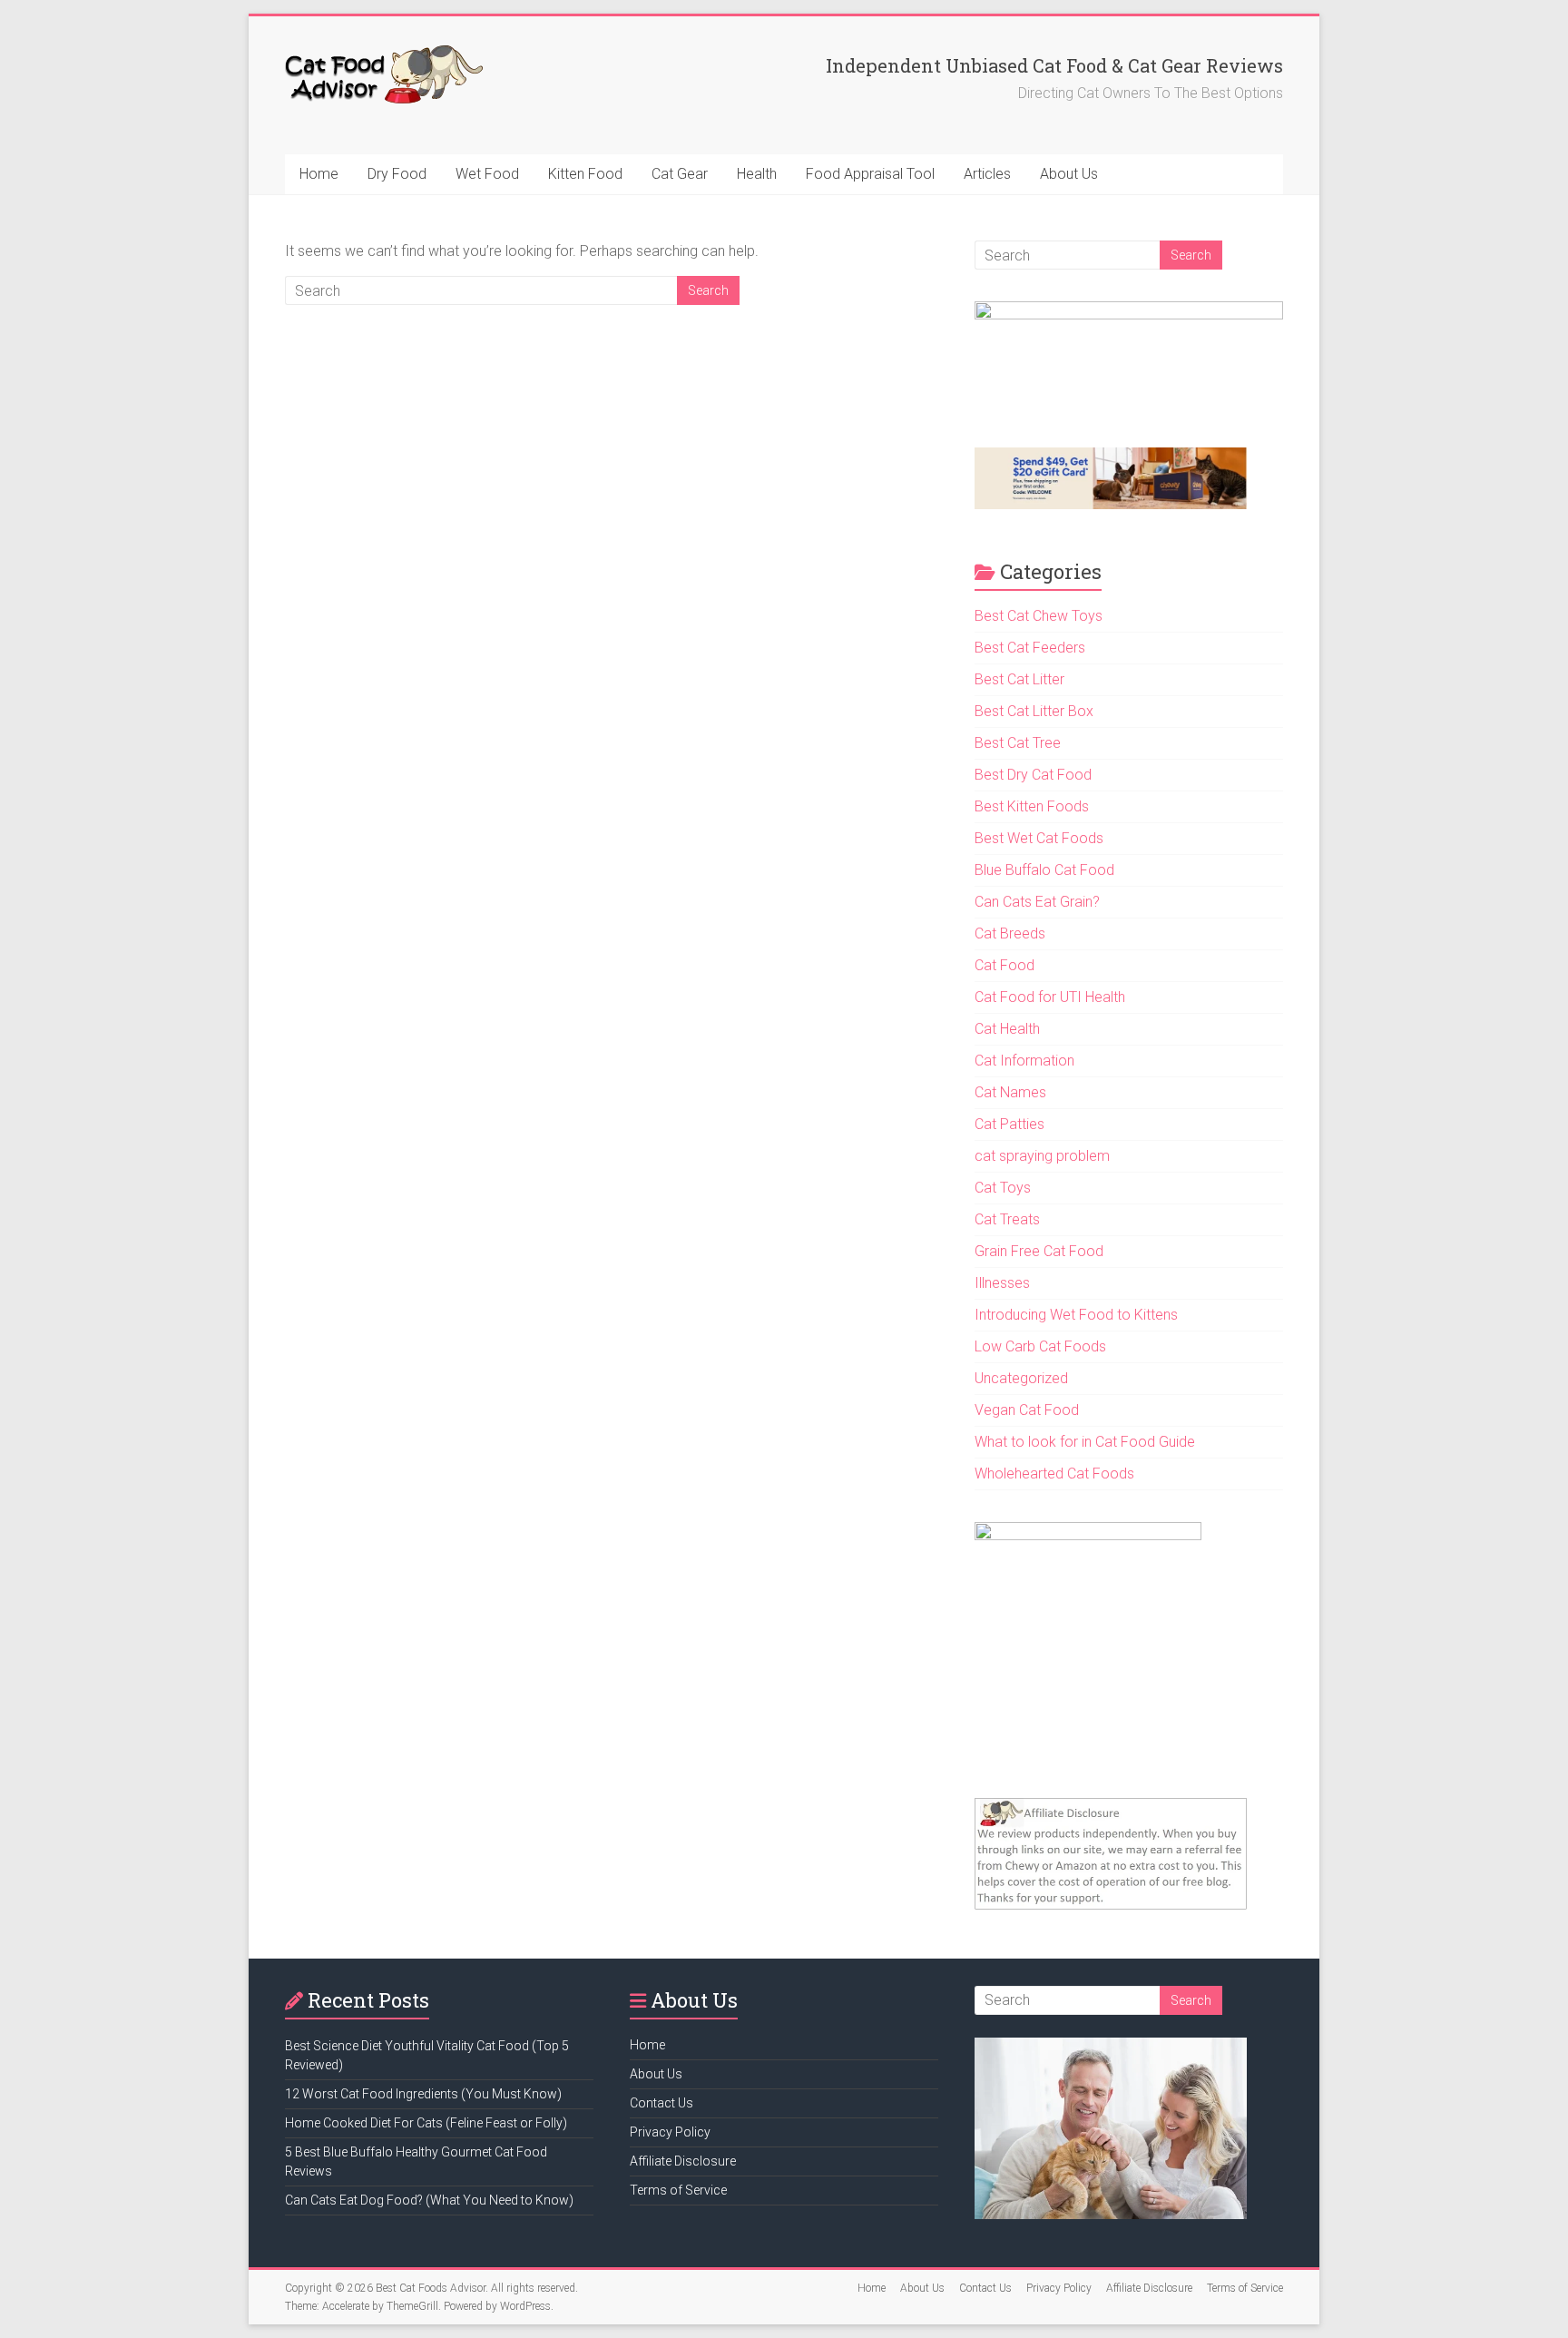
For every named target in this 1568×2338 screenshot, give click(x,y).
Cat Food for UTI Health (1050, 997)
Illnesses (1002, 1283)
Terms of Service (678, 2190)
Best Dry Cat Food (1033, 775)
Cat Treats (1007, 1219)
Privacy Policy (670, 2132)
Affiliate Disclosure (683, 2161)
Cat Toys (1003, 1188)
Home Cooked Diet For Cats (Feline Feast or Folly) (426, 2123)
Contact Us (661, 2103)
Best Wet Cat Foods (1039, 838)
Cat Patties (1009, 1124)
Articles (987, 174)
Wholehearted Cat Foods (1054, 1474)
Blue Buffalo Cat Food (1044, 870)
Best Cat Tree (1018, 743)
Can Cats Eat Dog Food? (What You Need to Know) (429, 2200)
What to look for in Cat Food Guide (1085, 1442)
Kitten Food (585, 174)
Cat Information (1024, 1061)
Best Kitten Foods (1032, 806)
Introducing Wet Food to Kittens (1076, 1315)
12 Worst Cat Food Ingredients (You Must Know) (423, 2094)
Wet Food (487, 174)
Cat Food (1004, 965)
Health (757, 174)
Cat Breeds (1010, 933)
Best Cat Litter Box (1034, 711)
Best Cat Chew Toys (1039, 616)
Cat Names (1010, 1092)
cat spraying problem (1042, 1156)
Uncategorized (1021, 1378)
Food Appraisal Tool (870, 174)
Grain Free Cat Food (1039, 1251)
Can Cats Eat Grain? (1037, 902)
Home (319, 174)
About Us (1069, 174)
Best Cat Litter (1019, 679)
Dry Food (397, 174)
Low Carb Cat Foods (1040, 1346)
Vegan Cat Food (1027, 1410)
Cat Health (1007, 1029)
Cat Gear (680, 174)
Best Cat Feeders (1030, 648)
